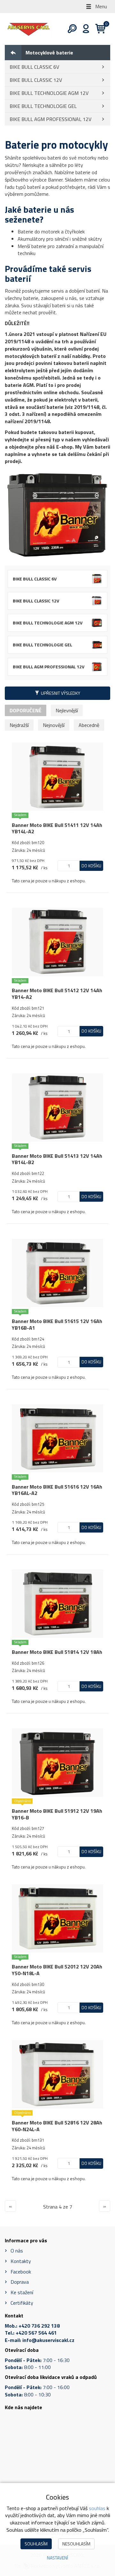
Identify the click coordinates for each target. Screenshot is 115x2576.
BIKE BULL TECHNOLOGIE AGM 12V (49, 93)
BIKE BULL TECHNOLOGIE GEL (43, 106)
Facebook (21, 2272)
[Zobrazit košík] (98, 29)
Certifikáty (22, 2303)
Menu (100, 6)
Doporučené (26, 710)
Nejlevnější (67, 710)
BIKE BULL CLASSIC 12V (36, 80)
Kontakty (21, 2261)
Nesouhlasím (76, 2544)
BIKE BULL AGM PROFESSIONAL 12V (50, 119)
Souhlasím (36, 2544)
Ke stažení (22, 2292)
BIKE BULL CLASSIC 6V (34, 67)
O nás (17, 2251)
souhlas (97, 2508)
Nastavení (57, 2558)
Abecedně (89, 725)
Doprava (20, 2282)
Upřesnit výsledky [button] (61, 693)
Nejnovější (54, 725)
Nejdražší (19, 725)
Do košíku (91, 866)
